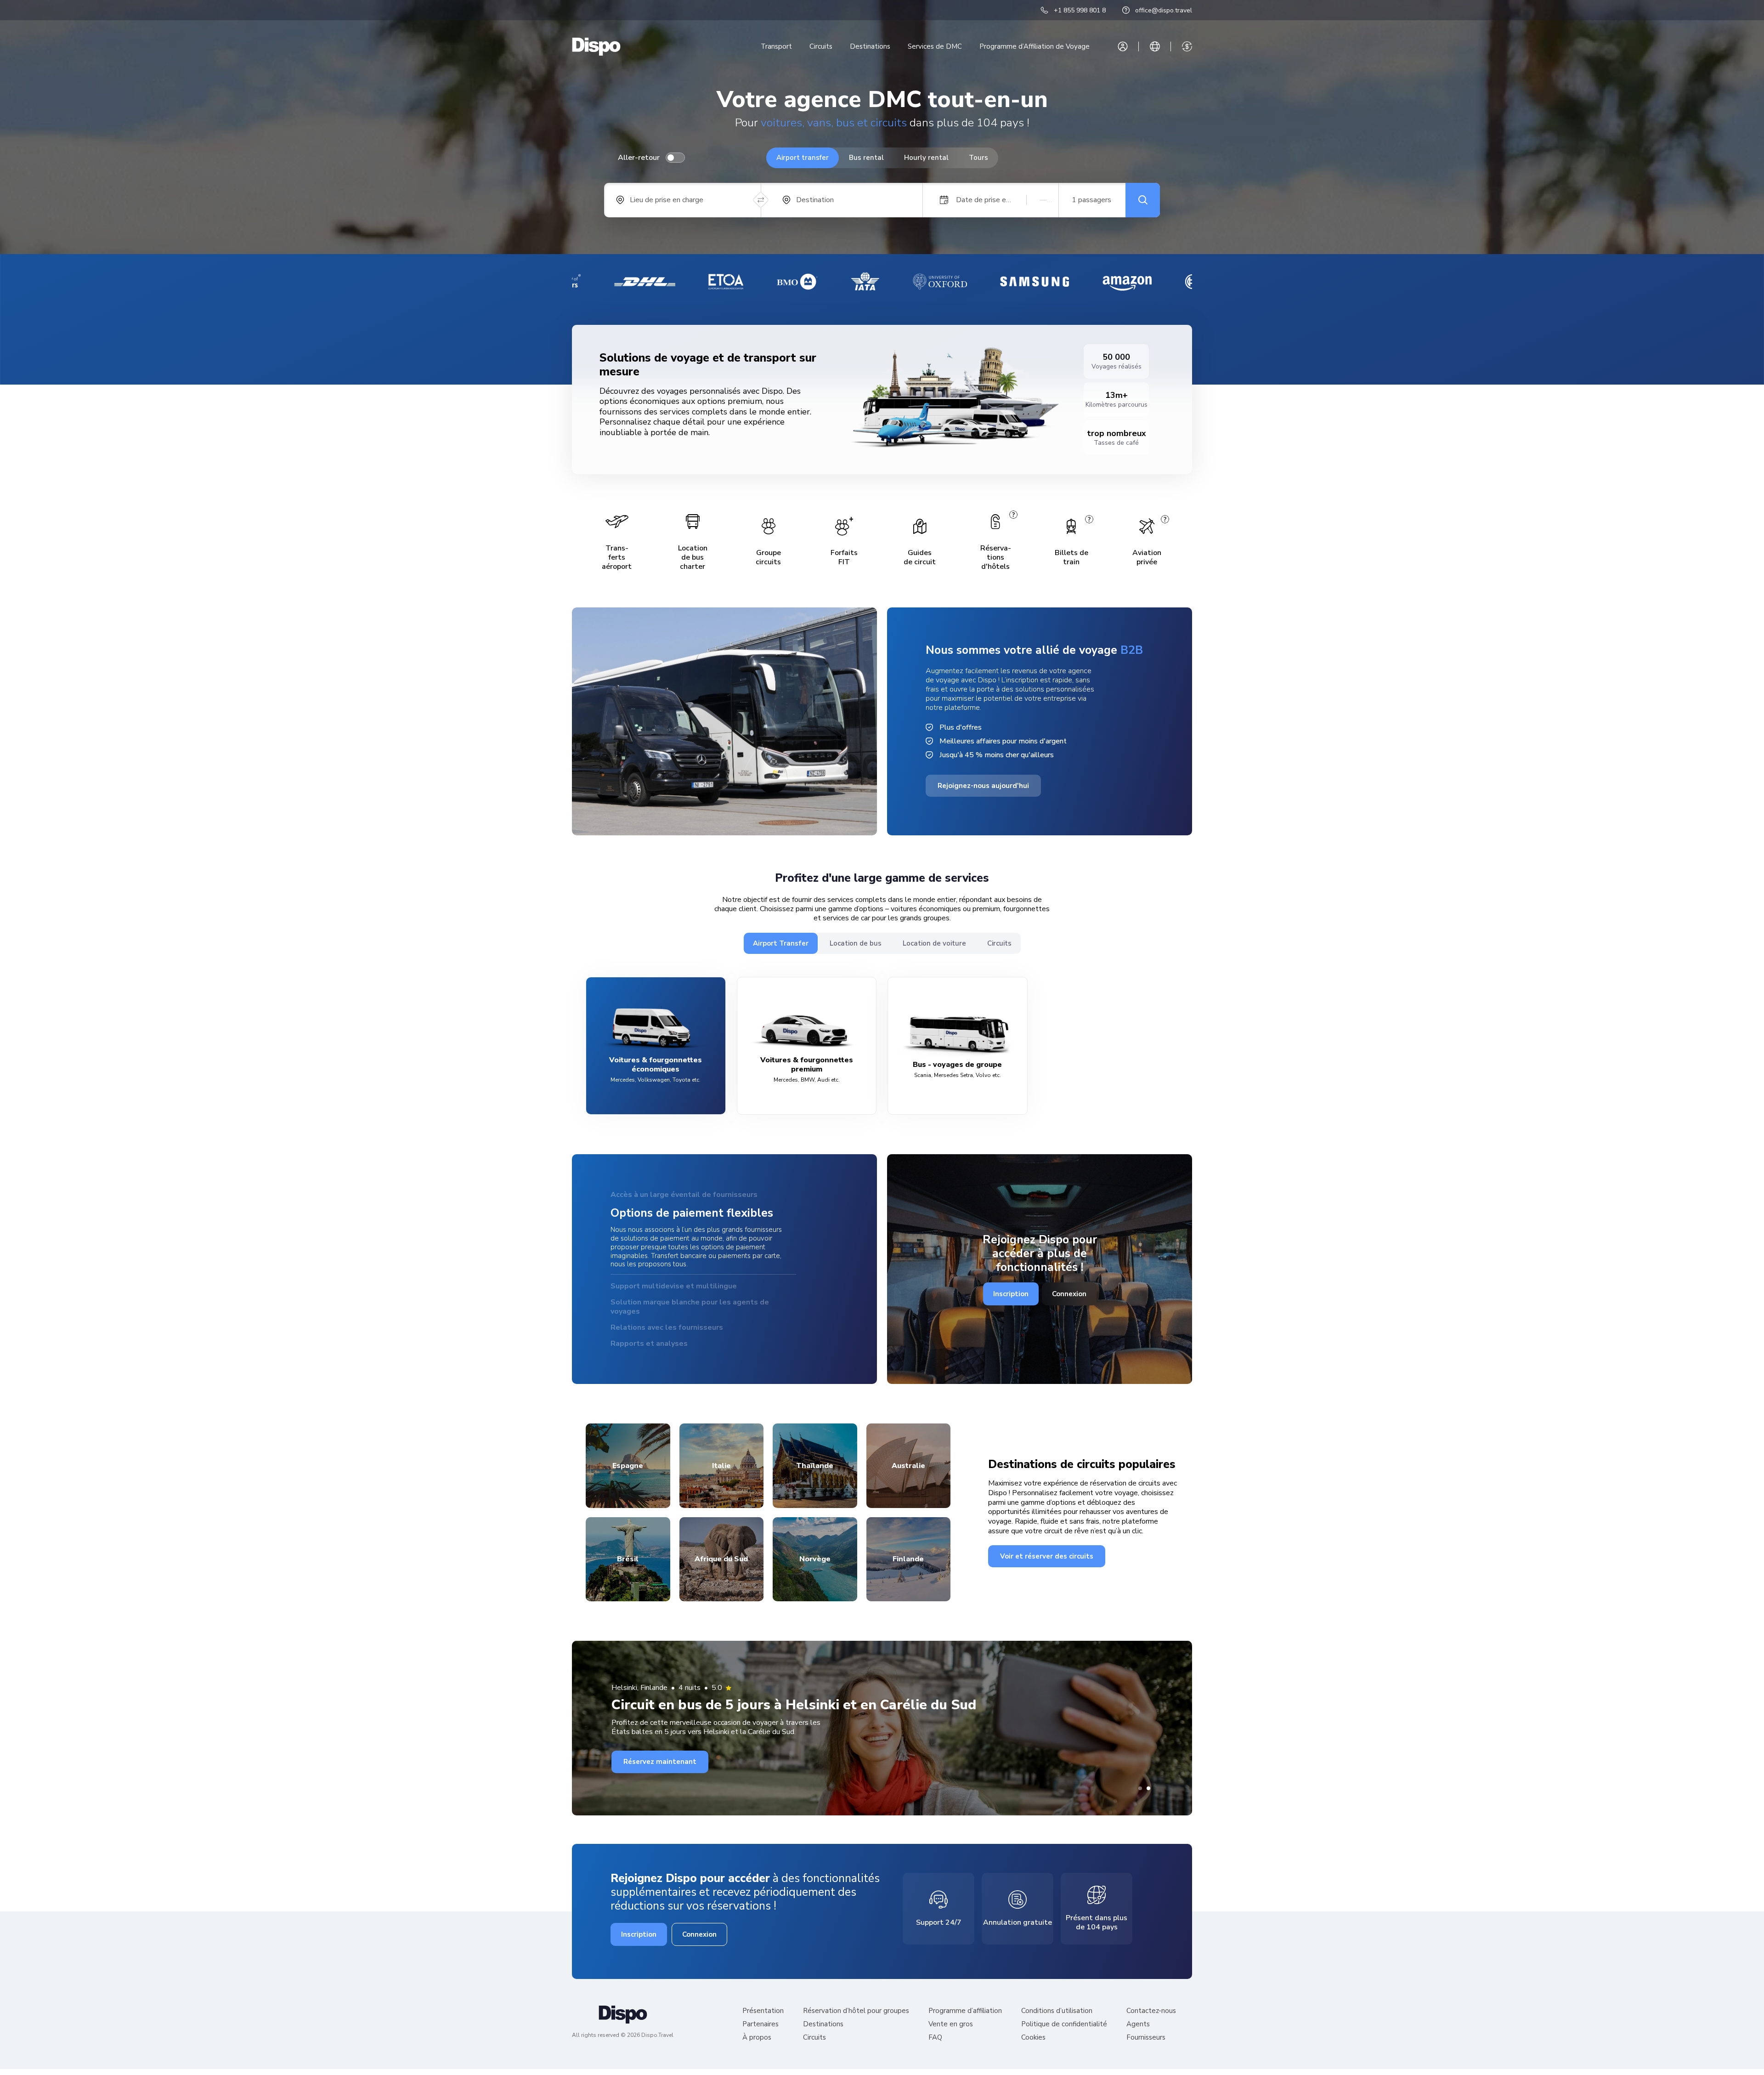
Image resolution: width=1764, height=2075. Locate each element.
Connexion (1069, 1292)
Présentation (763, 2008)
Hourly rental (926, 158)
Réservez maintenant (660, 1758)
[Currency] (1187, 46)
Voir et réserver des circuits (1047, 1553)
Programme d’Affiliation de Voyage (1035, 46)
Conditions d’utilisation (1057, 2008)
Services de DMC (935, 46)
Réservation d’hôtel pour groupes (856, 2008)
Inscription (1011, 1292)
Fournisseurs (1146, 2034)
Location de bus (856, 943)
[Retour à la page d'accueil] (596, 47)
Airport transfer (803, 158)
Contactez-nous (1151, 2008)
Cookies (1033, 2034)
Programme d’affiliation (965, 2008)
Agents (1138, 2021)
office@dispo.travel (1164, 10)
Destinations (870, 46)
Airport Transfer (781, 943)
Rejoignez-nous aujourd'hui (983, 786)
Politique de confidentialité (1064, 2021)
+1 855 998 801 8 (1080, 10)
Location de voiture (934, 943)
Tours (978, 158)
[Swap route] (761, 200)
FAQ (935, 2034)
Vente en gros (951, 2021)
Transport (776, 46)
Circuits (821, 46)
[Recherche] (1143, 200)
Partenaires (760, 2021)
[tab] (1140, 1785)
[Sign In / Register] (1123, 46)
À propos (757, 2034)
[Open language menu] (1155, 46)
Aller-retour (639, 158)
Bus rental (866, 158)
